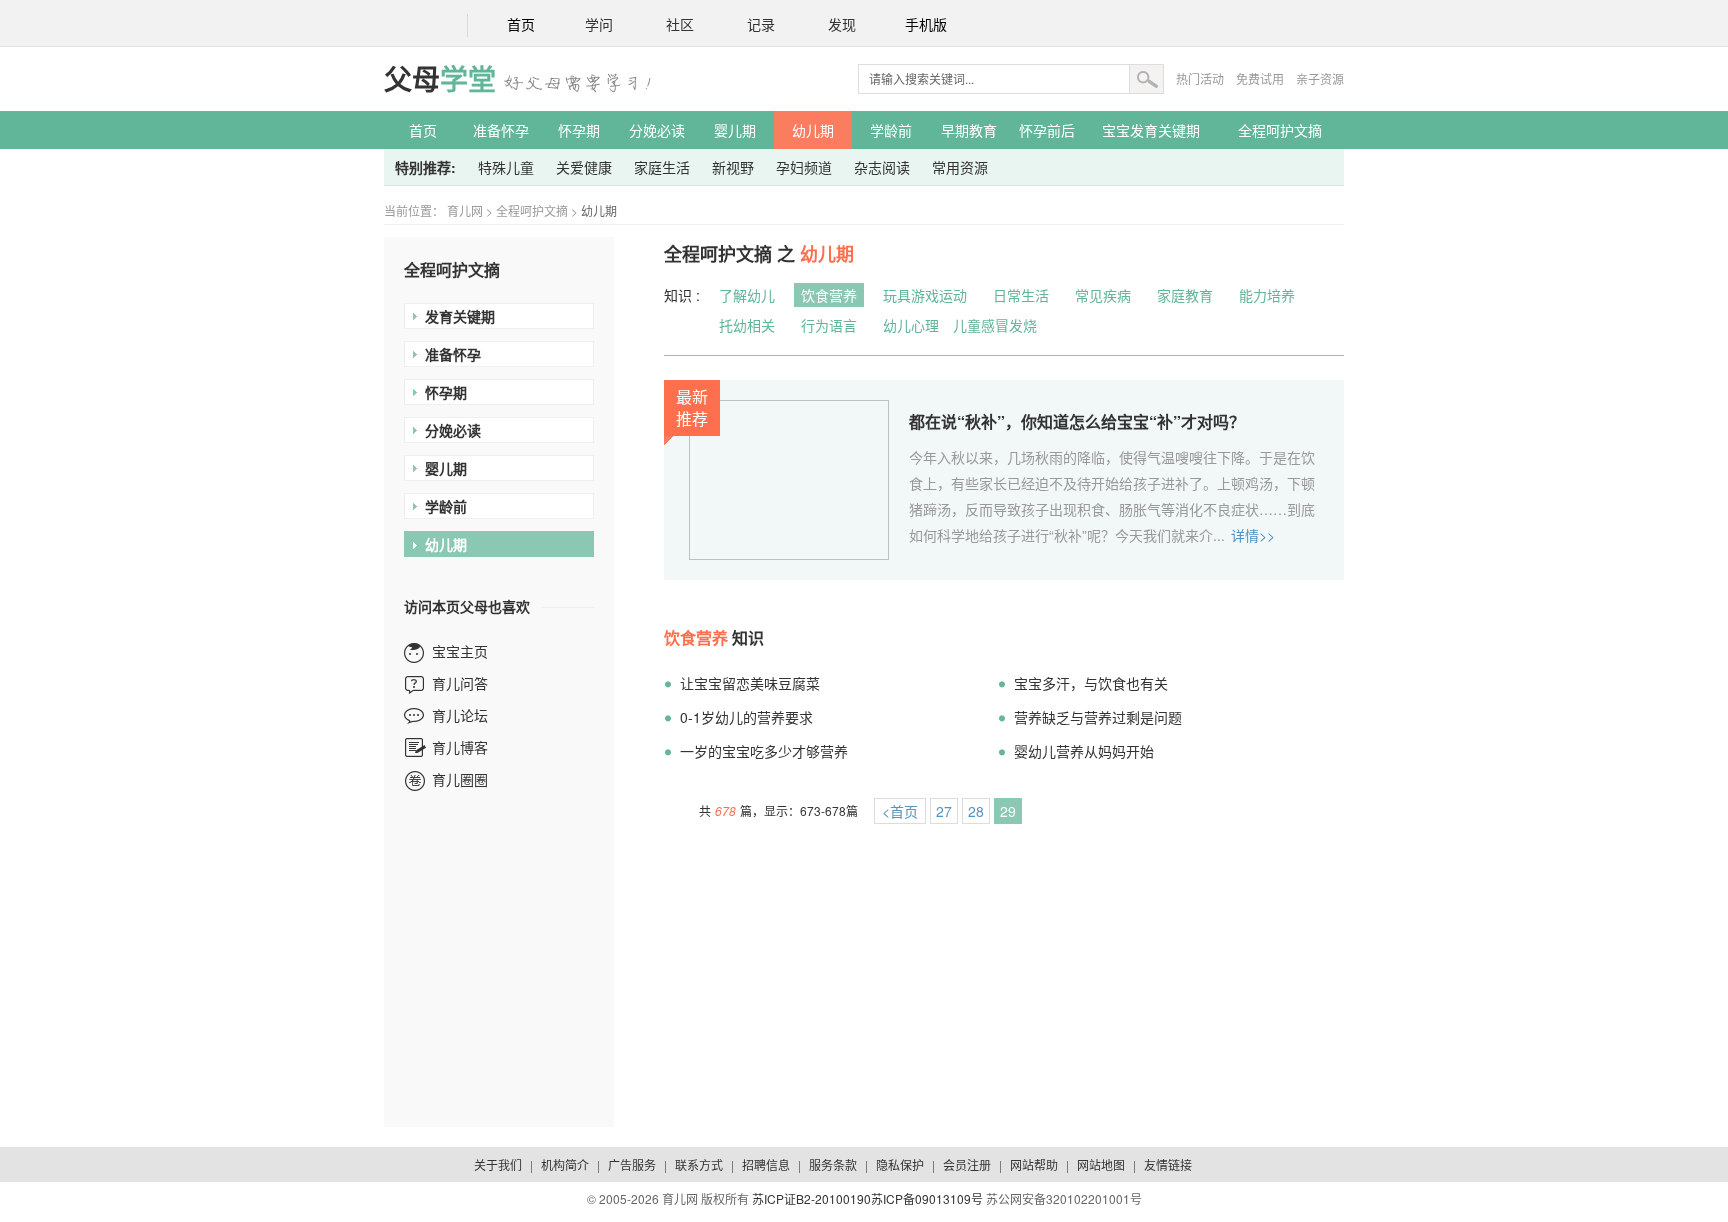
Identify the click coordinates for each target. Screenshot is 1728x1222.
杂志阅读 (882, 167)
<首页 (900, 811)
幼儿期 (813, 130)
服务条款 (833, 1164)
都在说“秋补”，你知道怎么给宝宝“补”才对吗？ (1077, 421)
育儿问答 (460, 683)
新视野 (733, 167)
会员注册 (967, 1164)
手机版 (926, 25)
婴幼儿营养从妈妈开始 (1084, 751)
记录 (761, 25)
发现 (842, 25)
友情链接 (1168, 1164)
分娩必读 (657, 130)
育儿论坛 (460, 715)
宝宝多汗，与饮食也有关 (1091, 683)
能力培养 (1267, 295)
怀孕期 (579, 130)
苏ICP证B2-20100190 (811, 1198)
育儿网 (465, 210)
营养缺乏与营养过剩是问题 (1098, 717)
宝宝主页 (460, 651)
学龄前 (891, 130)
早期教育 (969, 130)
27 (944, 811)
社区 (680, 25)
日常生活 (1021, 295)
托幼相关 (747, 325)
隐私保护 (900, 1164)
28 (976, 811)
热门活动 (1200, 78)
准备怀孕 (501, 130)
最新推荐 (692, 407)
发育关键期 (460, 316)
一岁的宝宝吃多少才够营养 (764, 751)
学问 (599, 25)
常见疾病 (1103, 295)
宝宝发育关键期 (1151, 130)
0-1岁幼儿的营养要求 (746, 717)
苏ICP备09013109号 (927, 1198)
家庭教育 (1185, 295)
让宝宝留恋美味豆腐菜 (750, 683)
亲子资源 (1320, 78)
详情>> (1253, 535)
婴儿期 (735, 130)
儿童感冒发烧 (995, 325)
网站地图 (1101, 1164)
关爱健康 (584, 167)
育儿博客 (460, 747)
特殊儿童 (506, 167)
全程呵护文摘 (1280, 130)
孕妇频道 (804, 167)
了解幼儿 (747, 295)
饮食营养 (829, 295)
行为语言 (829, 325)
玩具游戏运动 (925, 295)
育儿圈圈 (460, 779)
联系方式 (699, 1164)
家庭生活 (662, 167)
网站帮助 (1034, 1164)
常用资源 (960, 167)
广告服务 (632, 1164)
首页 (521, 25)
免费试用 (1260, 78)
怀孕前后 (1047, 130)
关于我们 (498, 1164)
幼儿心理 (911, 325)
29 (1008, 811)
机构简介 (565, 1164)
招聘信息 (766, 1164)
